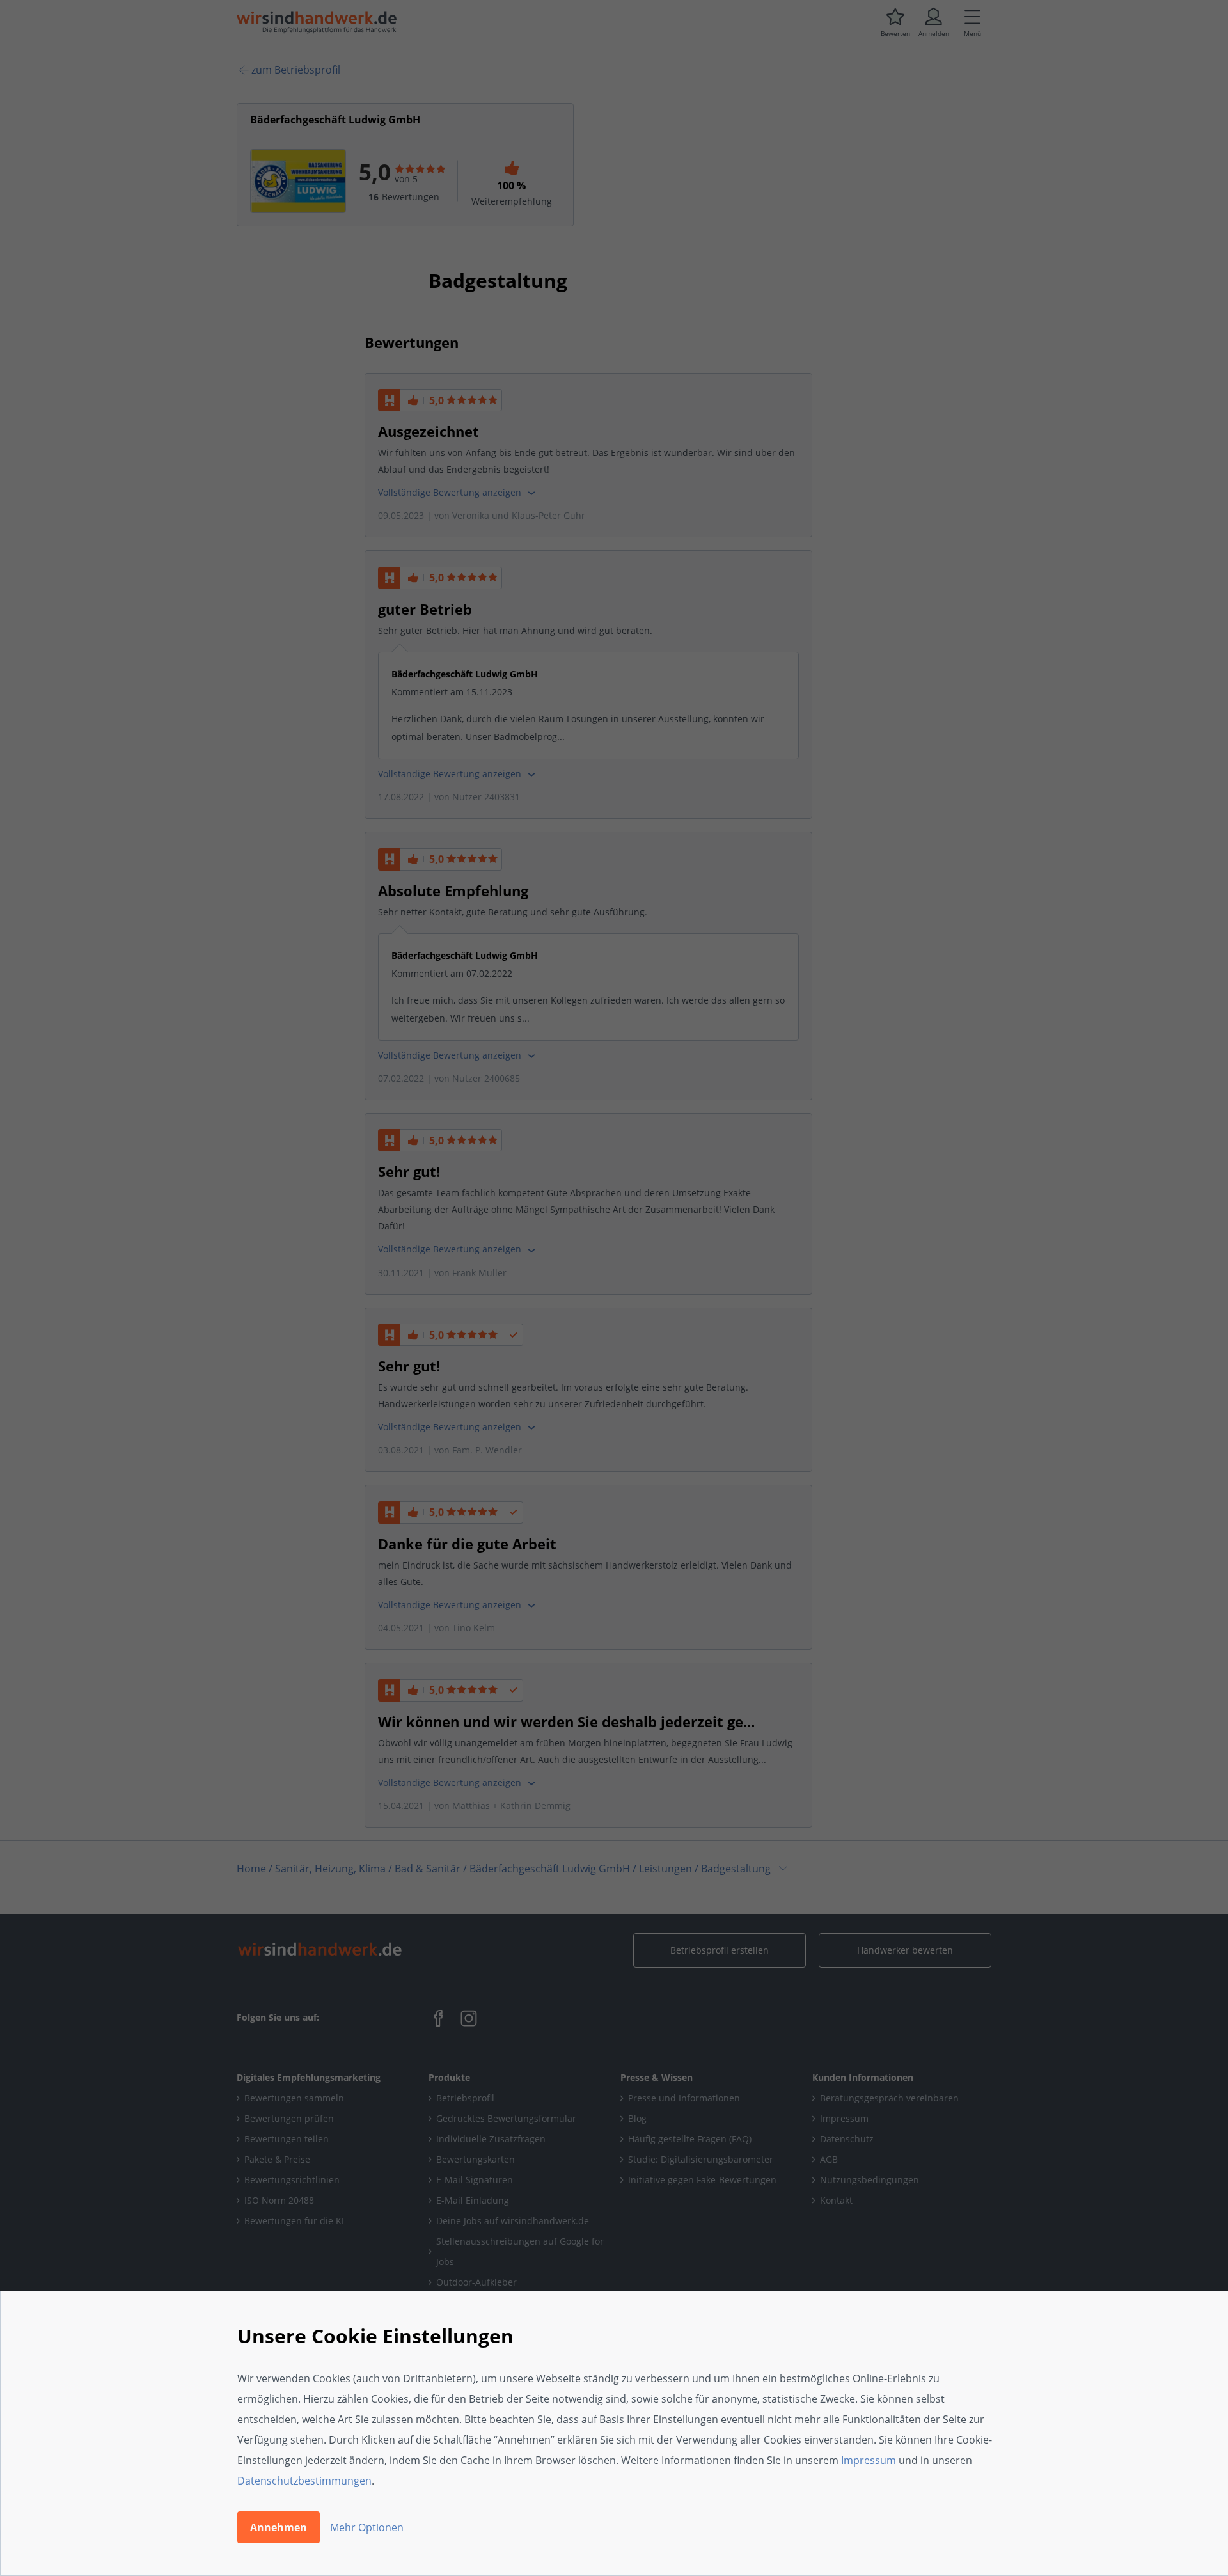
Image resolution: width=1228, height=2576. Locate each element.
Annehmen (279, 2527)
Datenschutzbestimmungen (304, 2481)
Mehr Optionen (367, 2527)
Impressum (869, 2460)
